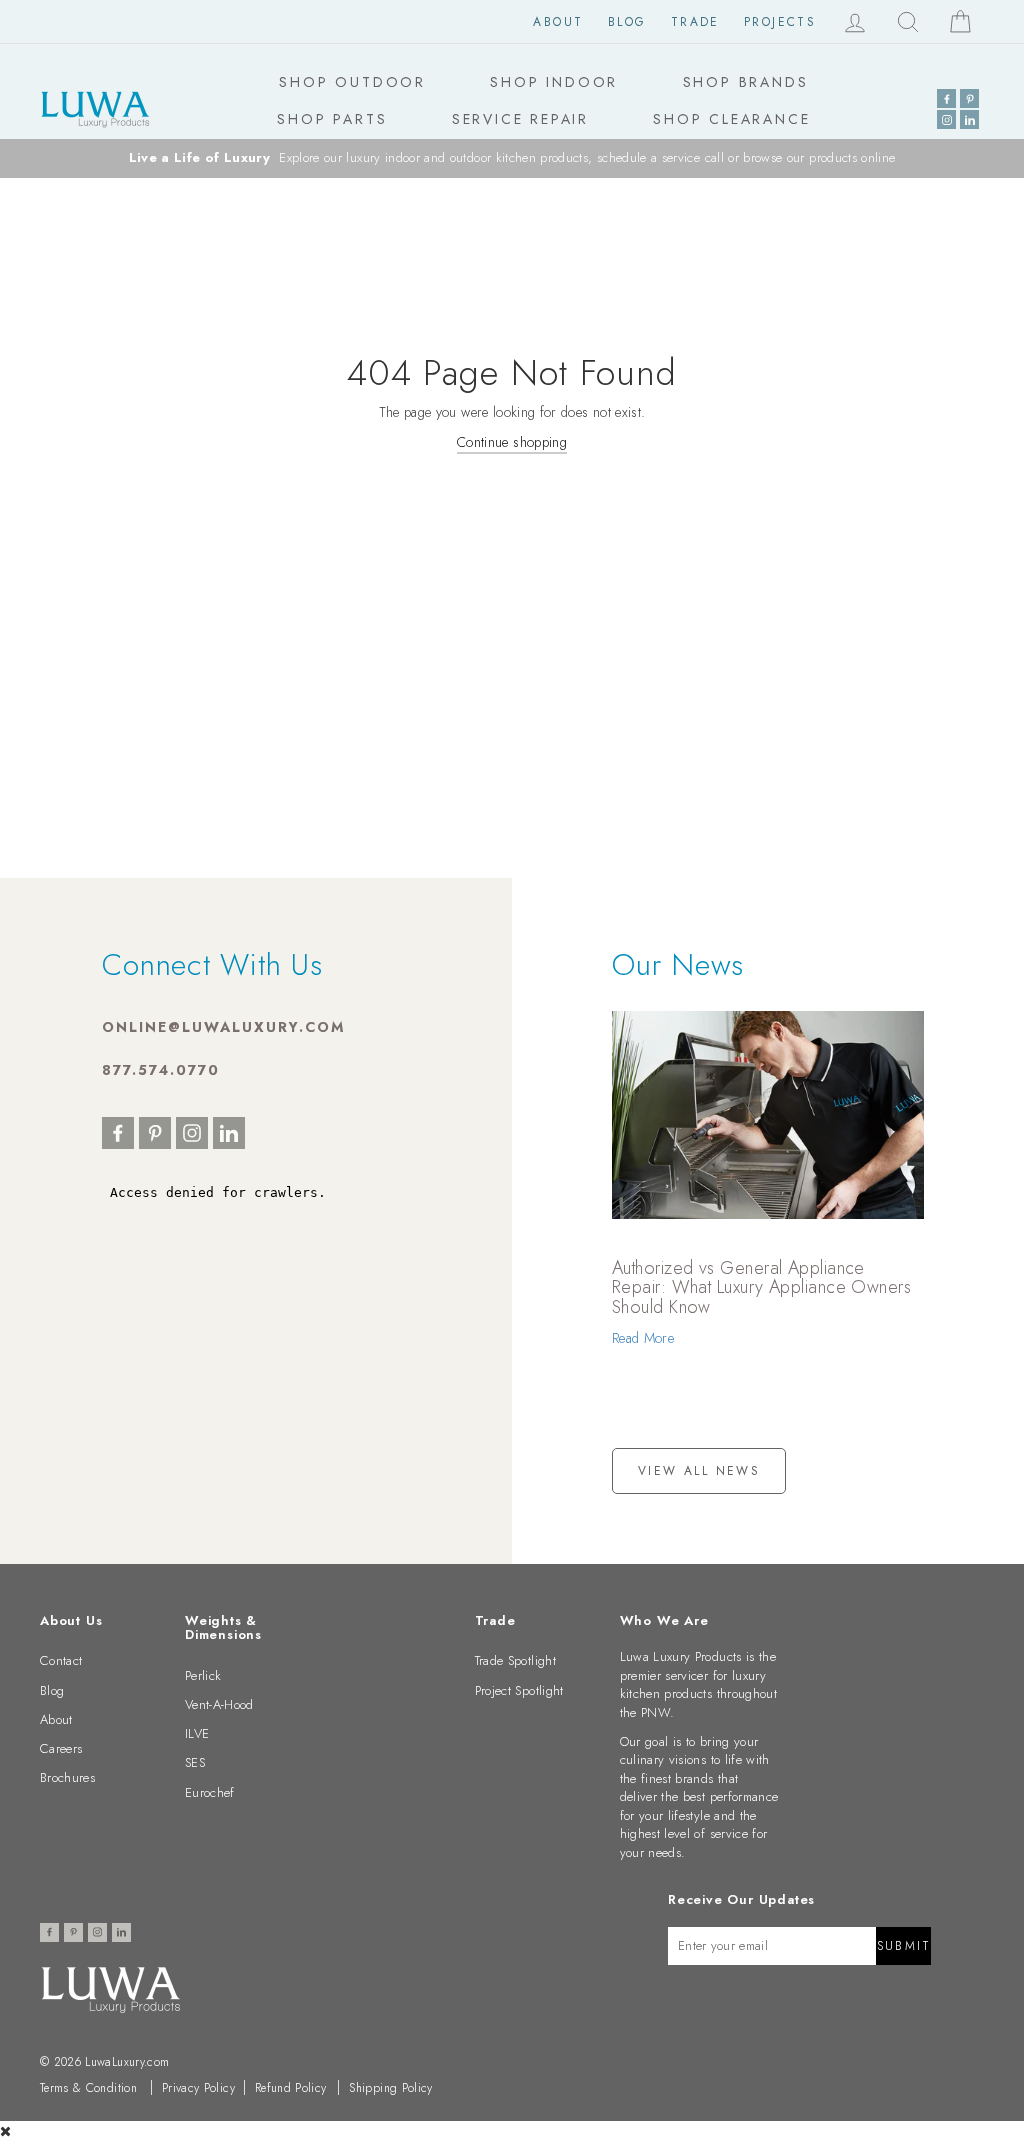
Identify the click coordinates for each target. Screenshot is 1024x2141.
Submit (903, 1946)
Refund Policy (291, 2088)
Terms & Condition (88, 2088)
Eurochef (210, 1792)
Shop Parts (332, 119)
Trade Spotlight (515, 1660)
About (558, 22)
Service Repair (520, 119)
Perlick (203, 1675)
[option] (512, 158)
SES (195, 1762)
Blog (627, 22)
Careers (61, 1748)
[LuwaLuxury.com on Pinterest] (969, 98)
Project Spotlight (519, 1690)
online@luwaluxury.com (223, 1027)
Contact (61, 1660)
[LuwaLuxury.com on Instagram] (946, 119)
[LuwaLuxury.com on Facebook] (946, 98)
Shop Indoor (554, 82)
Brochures (67, 1777)
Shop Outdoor (352, 82)
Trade (695, 22)
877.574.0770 (161, 1070)
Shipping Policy (390, 2088)
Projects (780, 22)
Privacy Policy (198, 2088)
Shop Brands (746, 82)
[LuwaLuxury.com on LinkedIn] (969, 119)
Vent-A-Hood (219, 1704)
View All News (699, 1471)
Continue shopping (512, 442)
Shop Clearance (731, 119)
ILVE (197, 1733)
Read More (643, 1338)
